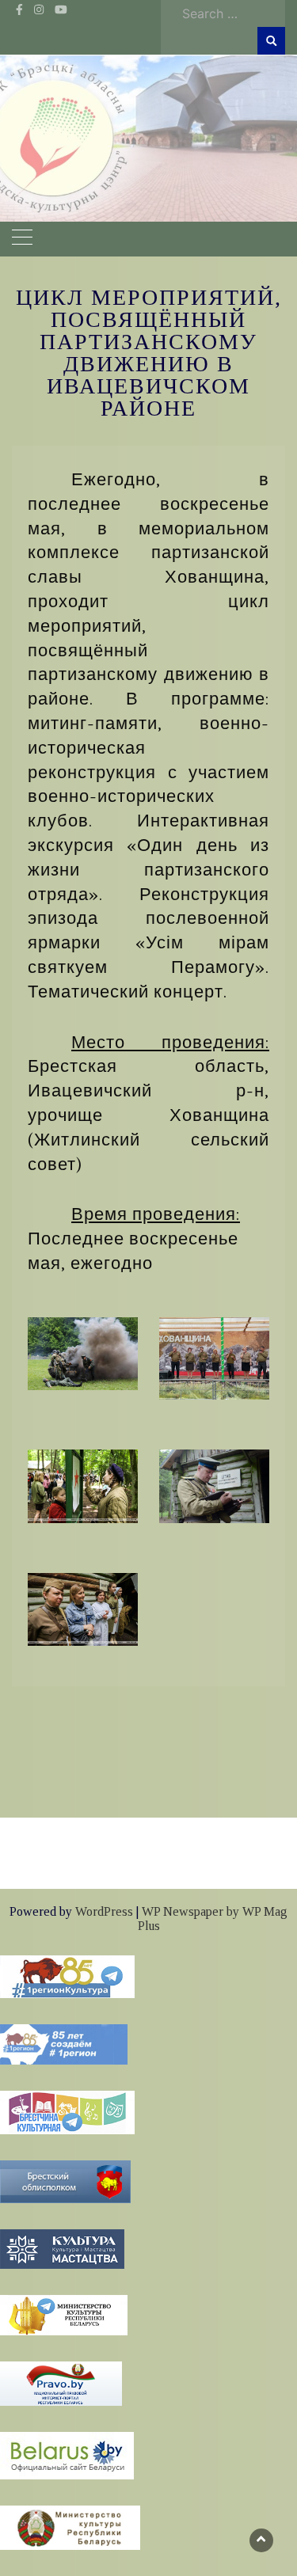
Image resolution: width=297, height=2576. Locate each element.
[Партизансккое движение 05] (83, 1608)
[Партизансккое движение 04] (214, 1484)
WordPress (104, 1911)
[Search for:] (230, 13)
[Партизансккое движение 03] (83, 1484)
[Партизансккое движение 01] (83, 1352)
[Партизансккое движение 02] (214, 1357)
